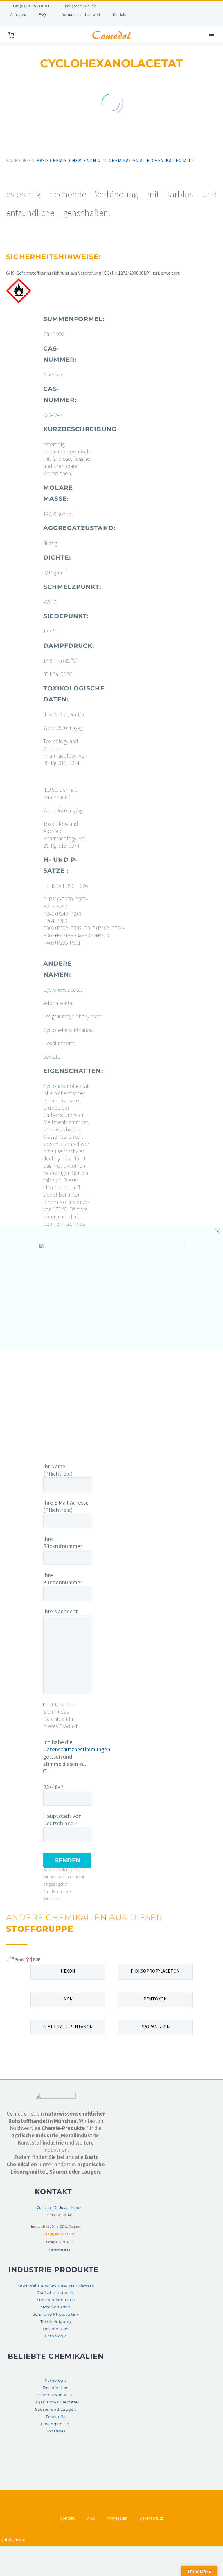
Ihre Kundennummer (63, 1579)
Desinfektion (56, 2329)
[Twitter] (15, 146)
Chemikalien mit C (173, 160)
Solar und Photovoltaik (56, 2314)
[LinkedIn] (41, 146)
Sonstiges (56, 2431)
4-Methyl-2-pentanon (68, 2027)
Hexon (68, 1971)
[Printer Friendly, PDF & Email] (24, 1959)
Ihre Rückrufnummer (63, 1542)
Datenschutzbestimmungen (77, 1749)
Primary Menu (212, 36)
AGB (91, 2518)
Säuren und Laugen (56, 2409)
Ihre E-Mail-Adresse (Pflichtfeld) (66, 1506)
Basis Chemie (52, 160)
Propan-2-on (155, 2027)
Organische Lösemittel (56, 2402)
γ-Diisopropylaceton (155, 1971)
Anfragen (18, 14)
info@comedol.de (81, 6)
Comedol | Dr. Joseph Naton (59, 2208)
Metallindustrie (56, 2307)
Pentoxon (155, 1999)
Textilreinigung (56, 2322)
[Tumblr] (32, 146)
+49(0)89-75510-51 (31, 6)
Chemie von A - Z (88, 160)
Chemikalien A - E (129, 160)
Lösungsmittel (56, 2424)
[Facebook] (7, 146)
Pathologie (56, 2336)
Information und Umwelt (79, 14)
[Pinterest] (24, 146)
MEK (68, 1999)
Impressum (117, 2518)
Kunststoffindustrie (56, 2300)
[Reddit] (49, 146)
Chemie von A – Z (56, 2395)
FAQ (42, 14)
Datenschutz (151, 2518)
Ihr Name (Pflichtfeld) (58, 1470)
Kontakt (120, 14)
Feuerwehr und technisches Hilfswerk (56, 2285)
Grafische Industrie (56, 2293)
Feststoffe (56, 2417)
